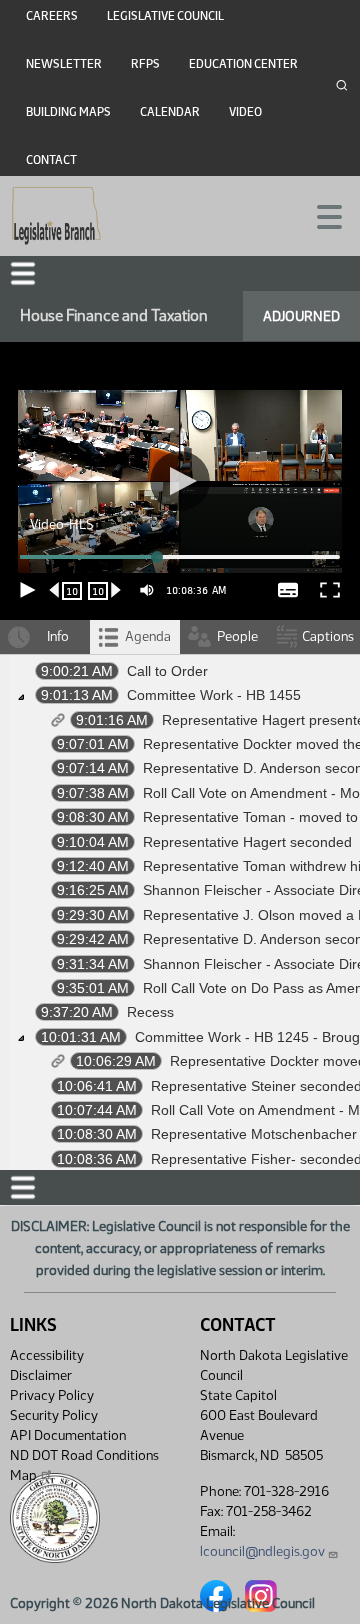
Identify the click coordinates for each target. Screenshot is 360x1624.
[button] (180, 812)
